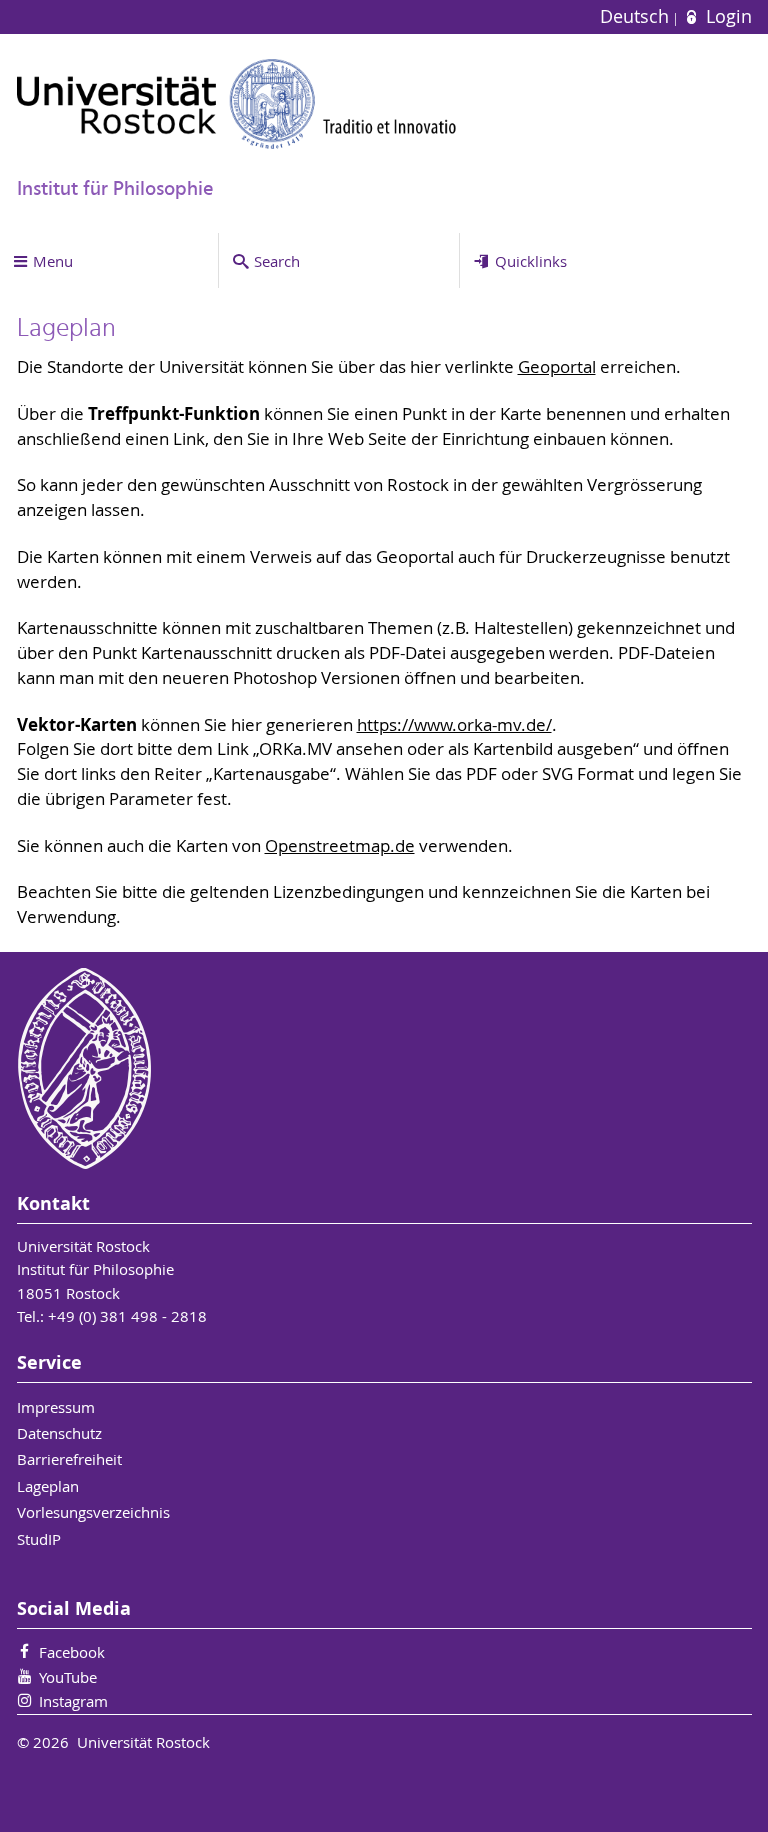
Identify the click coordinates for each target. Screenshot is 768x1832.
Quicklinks (531, 261)
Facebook (72, 1652)
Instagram (73, 1701)
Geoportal (557, 367)
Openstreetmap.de (340, 846)
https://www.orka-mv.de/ (454, 725)
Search (277, 261)
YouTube (68, 1677)
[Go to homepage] (237, 103)
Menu (53, 261)
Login (726, 16)
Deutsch (637, 16)
